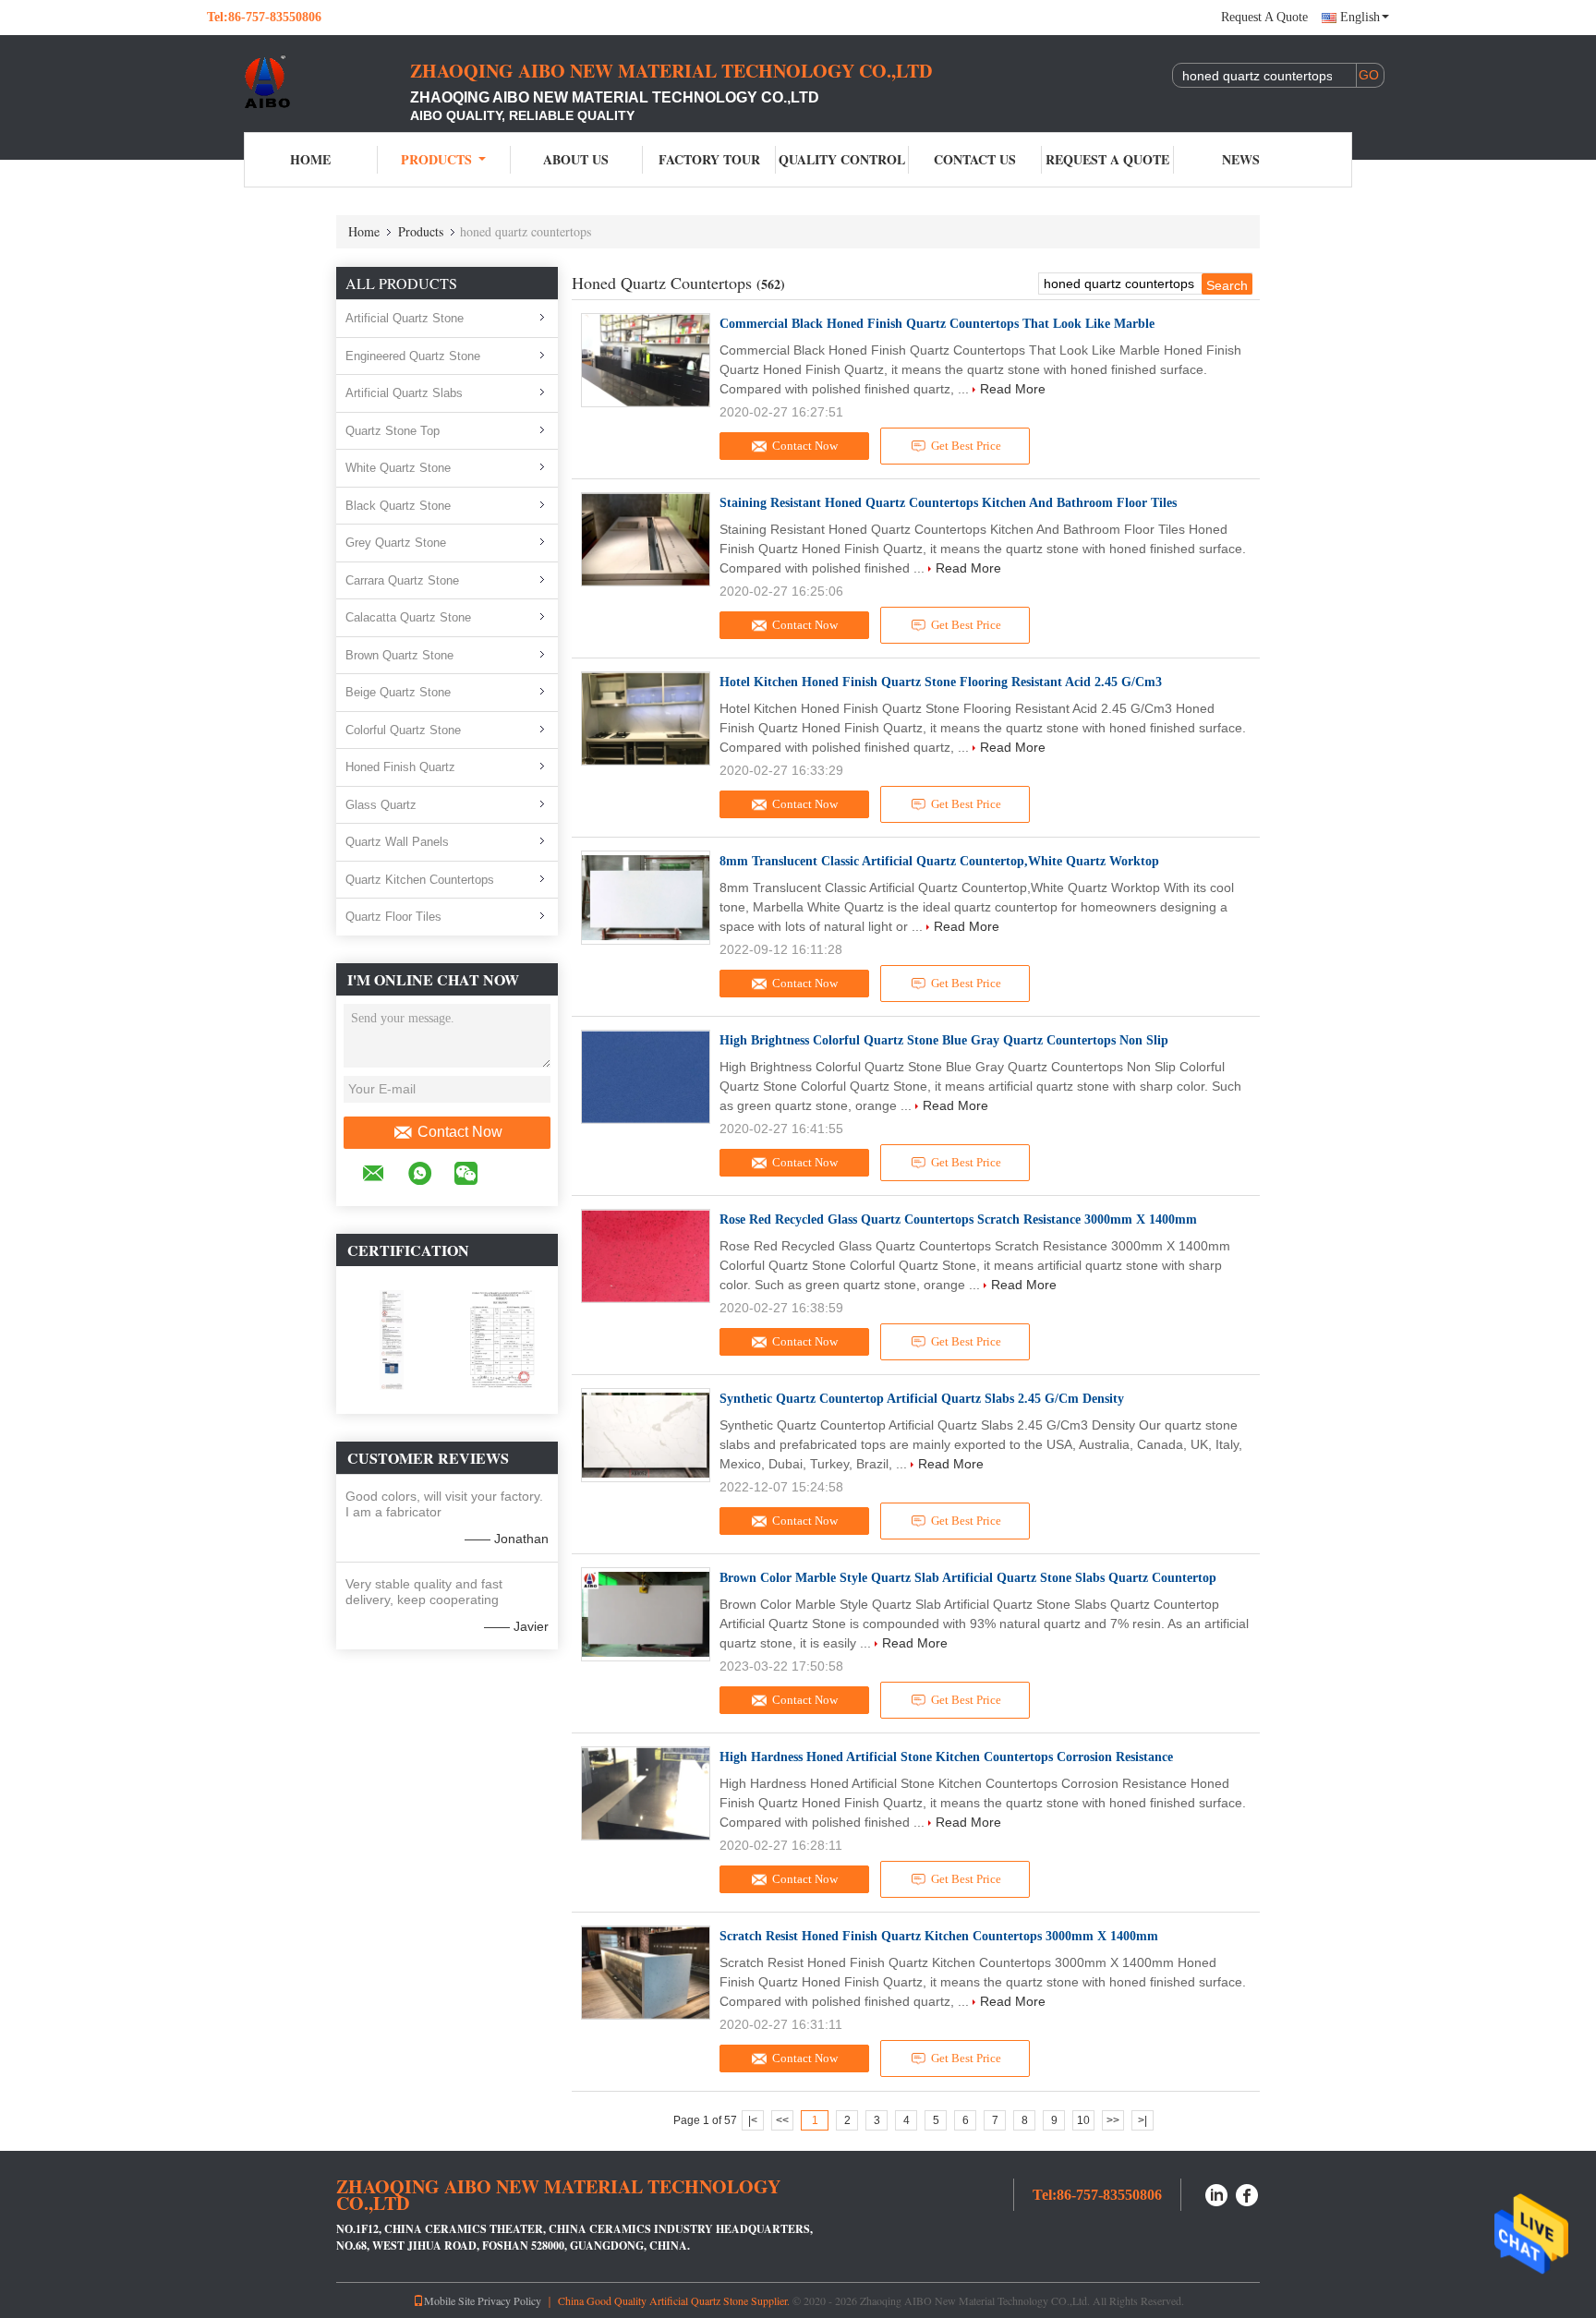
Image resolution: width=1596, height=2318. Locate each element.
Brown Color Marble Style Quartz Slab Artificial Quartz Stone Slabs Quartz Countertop (968, 1578)
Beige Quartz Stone (398, 692)
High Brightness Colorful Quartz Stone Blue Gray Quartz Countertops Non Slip (944, 1040)
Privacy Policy (509, 2300)
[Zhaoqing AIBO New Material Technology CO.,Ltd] (308, 81)
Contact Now (460, 1132)
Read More (1013, 389)
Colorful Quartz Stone (403, 730)
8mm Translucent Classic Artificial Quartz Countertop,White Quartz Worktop (939, 861)
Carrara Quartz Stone (402, 580)
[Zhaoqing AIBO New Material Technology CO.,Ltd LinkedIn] (1216, 2193)
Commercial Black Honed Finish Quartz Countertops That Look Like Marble (937, 324)
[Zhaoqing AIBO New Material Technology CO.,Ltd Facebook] (1248, 2193)
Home (310, 159)
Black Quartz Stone (398, 506)
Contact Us (975, 159)
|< (753, 2120)
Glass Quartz (381, 805)
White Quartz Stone (398, 468)
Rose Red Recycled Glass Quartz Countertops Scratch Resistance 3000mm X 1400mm (958, 1219)
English (1360, 17)
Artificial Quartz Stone (405, 318)
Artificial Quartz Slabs (404, 393)
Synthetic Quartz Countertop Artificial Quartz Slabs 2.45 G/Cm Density (922, 1399)
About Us (576, 159)
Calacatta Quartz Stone (408, 617)
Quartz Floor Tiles (393, 917)
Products (436, 159)
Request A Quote (1264, 17)
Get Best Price (966, 446)
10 (1083, 2120)
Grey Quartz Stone (396, 543)
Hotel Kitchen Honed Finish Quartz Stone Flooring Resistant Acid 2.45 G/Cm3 (941, 682)
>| (1143, 2120)
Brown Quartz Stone (399, 655)
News (1241, 159)
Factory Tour (709, 159)
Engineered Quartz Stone (413, 356)
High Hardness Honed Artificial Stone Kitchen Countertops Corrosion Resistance (946, 1757)
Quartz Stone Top (393, 431)
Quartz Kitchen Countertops (420, 880)
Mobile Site (449, 2300)
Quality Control (842, 159)
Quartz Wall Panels (397, 842)
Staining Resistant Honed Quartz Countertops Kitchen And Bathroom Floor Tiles (948, 503)
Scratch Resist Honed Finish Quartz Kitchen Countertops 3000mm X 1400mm (939, 1936)
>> (1113, 2120)
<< (782, 2120)
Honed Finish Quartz (400, 767)
